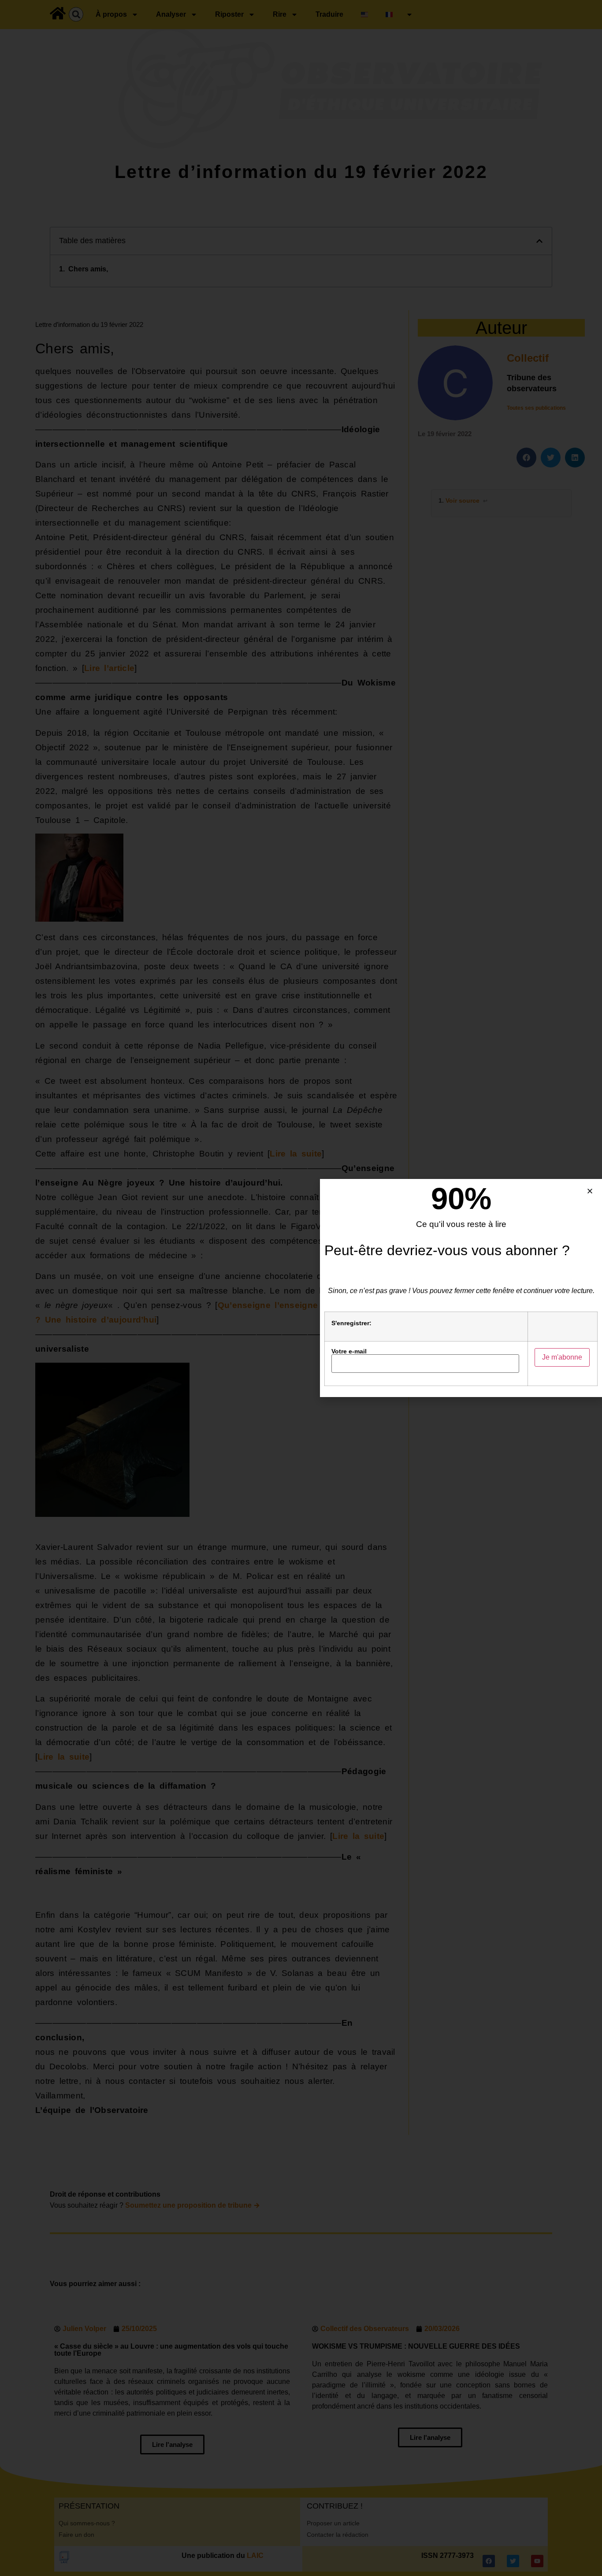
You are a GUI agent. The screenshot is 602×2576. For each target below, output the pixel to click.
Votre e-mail (349, 1351)
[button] (590, 1191)
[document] (301, 1288)
